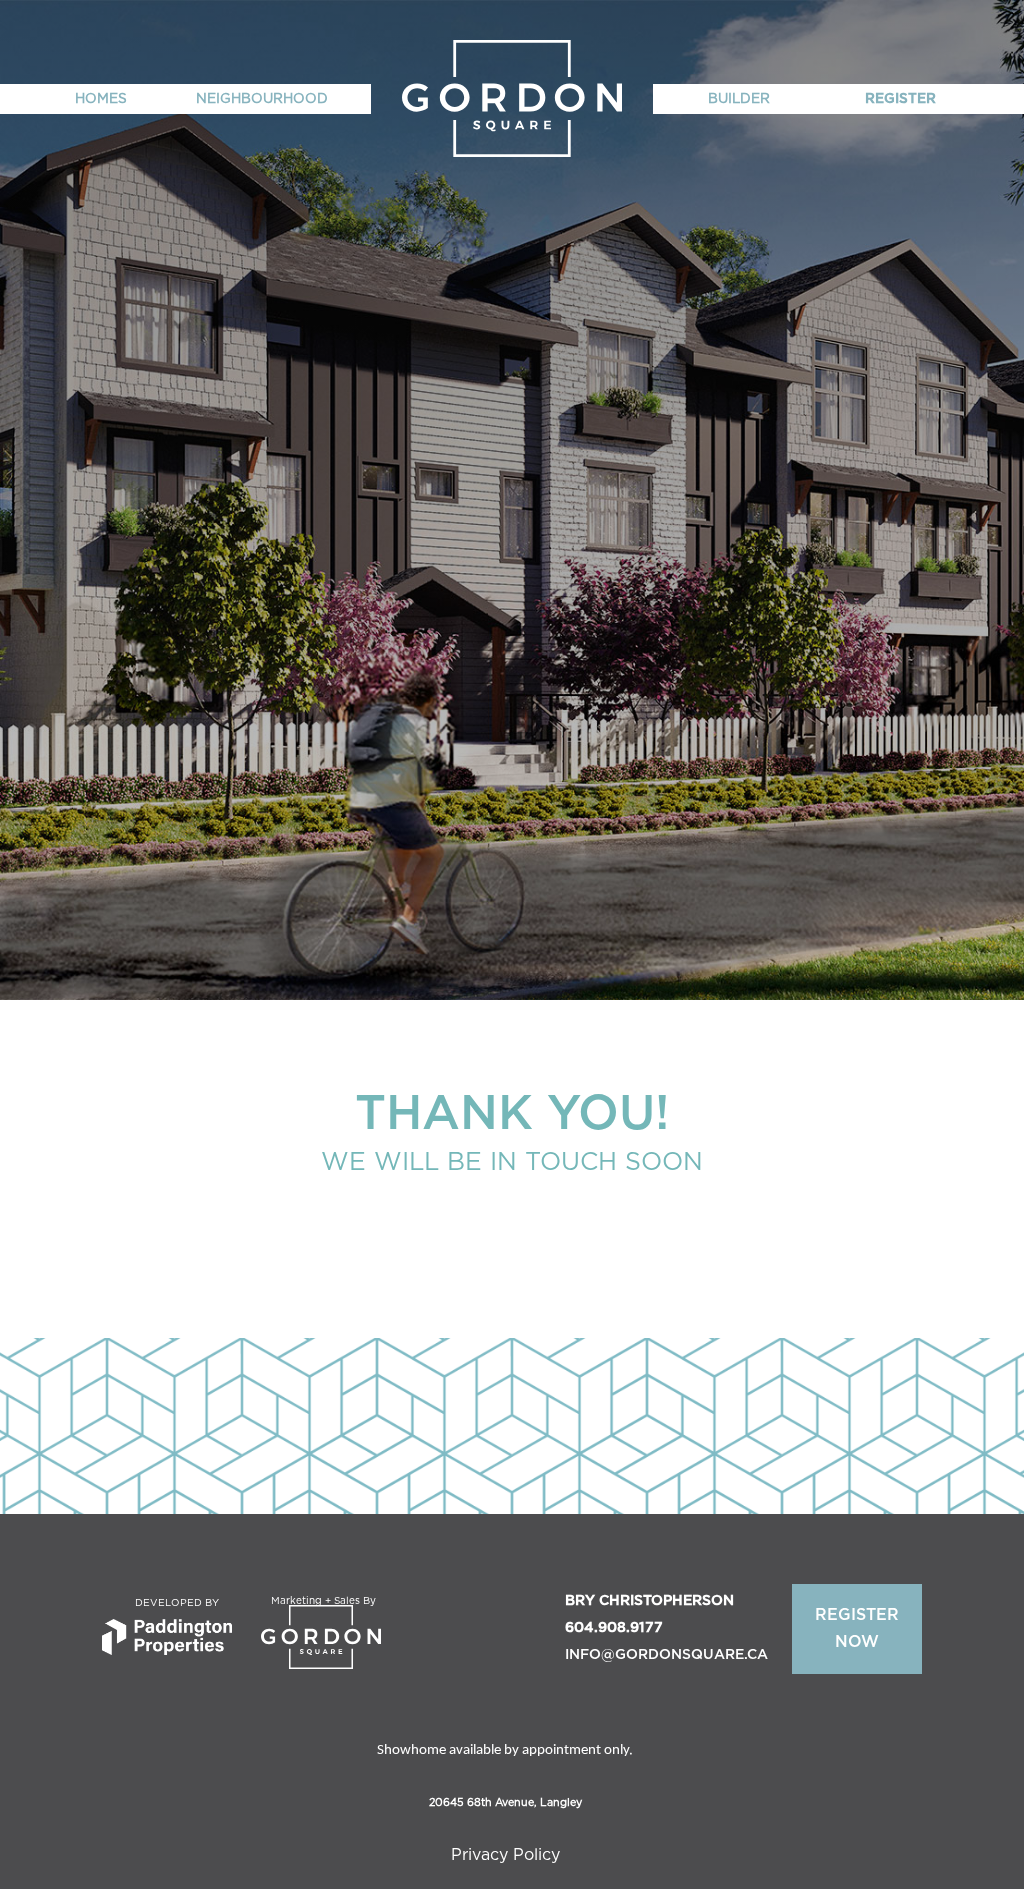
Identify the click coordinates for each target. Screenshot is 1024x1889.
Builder (739, 99)
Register (900, 99)
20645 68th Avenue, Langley (505, 1802)
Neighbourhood (262, 99)
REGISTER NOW (857, 1628)
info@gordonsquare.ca (666, 1655)
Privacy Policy (505, 1855)
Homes (101, 99)
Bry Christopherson (649, 1601)
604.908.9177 (614, 1628)
